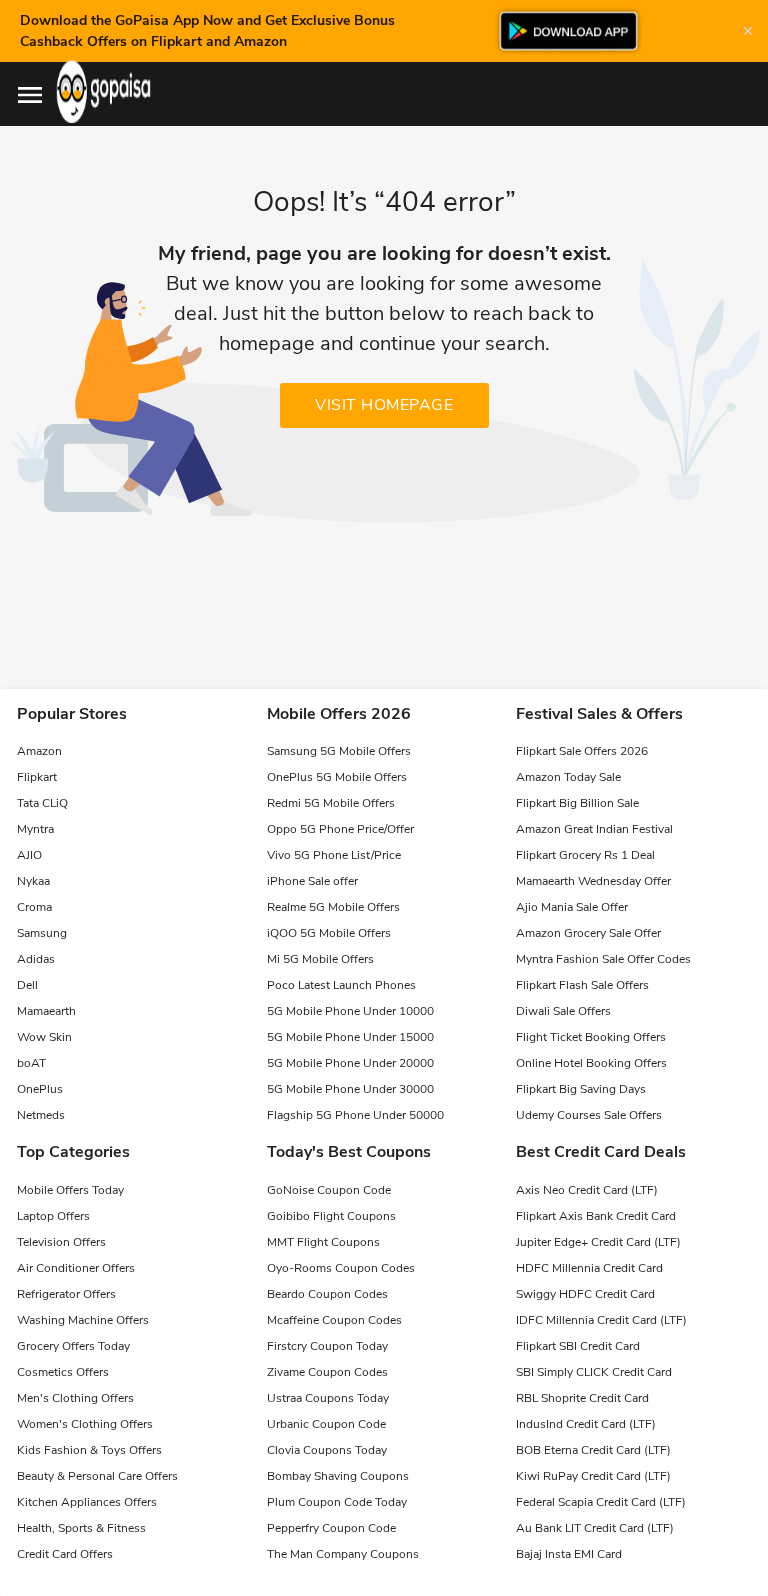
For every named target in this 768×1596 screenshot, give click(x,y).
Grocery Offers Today (73, 1346)
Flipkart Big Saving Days (581, 1089)
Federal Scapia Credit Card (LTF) (601, 1502)
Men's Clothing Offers (75, 1398)
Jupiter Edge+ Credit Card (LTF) (598, 1242)
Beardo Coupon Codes (327, 1294)
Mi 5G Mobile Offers (320, 959)
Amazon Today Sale (568, 777)
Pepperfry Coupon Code (331, 1528)
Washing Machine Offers (83, 1320)
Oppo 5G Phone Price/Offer (340, 829)
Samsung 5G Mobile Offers (339, 751)
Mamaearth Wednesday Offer (593, 881)
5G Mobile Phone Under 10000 (350, 1011)
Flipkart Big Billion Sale (577, 803)
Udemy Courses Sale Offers (589, 1115)
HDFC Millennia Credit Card (589, 1268)
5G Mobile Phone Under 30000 (350, 1089)
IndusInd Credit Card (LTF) (586, 1424)
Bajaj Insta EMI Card (569, 1554)
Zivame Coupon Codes (327, 1372)
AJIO (29, 855)
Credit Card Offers (65, 1554)
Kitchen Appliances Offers (87, 1502)
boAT (31, 1063)
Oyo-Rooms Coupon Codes (341, 1268)
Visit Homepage (384, 405)
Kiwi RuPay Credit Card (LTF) (593, 1476)
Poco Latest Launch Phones (341, 985)
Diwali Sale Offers (563, 1011)
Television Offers (61, 1242)
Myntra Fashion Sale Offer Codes (603, 959)
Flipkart (37, 777)
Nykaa (33, 881)
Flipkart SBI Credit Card (578, 1346)
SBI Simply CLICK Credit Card (594, 1372)
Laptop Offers (53, 1216)
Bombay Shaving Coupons (338, 1476)
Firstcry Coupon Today (327, 1346)
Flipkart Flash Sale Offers (582, 985)
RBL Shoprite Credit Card (582, 1398)
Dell (27, 985)
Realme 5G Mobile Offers (333, 907)
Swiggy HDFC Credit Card (585, 1294)
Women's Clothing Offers (85, 1424)
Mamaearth (46, 1011)
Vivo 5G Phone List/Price (334, 855)
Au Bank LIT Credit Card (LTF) (595, 1528)
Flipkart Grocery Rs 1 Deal (585, 855)
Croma (34, 907)
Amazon (39, 751)
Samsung (42, 933)
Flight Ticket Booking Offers (591, 1037)
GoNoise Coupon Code (329, 1190)
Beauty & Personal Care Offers (97, 1476)
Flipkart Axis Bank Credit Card (596, 1216)
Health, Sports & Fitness (81, 1528)
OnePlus (40, 1089)
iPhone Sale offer (312, 881)
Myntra (35, 829)
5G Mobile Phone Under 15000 (350, 1037)
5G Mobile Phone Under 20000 (350, 1063)
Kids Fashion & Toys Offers (89, 1450)
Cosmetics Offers (63, 1372)
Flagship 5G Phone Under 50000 (355, 1115)
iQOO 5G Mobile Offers (329, 933)
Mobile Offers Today (70, 1190)
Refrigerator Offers (66, 1294)
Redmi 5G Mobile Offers (331, 803)
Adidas (36, 959)
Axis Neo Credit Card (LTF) (587, 1190)
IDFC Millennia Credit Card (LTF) (601, 1320)
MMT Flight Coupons (323, 1242)
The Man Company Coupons (343, 1554)
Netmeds (41, 1115)
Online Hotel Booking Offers (591, 1063)
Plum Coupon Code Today (337, 1502)
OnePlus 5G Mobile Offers (337, 777)
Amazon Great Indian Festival (594, 829)
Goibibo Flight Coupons (331, 1216)
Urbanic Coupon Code (326, 1424)
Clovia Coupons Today (327, 1450)
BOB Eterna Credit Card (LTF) (593, 1450)
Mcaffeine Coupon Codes (334, 1320)
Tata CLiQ (42, 803)
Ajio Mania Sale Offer (572, 907)
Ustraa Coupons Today (328, 1398)
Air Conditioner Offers (76, 1268)
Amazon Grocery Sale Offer (588, 933)
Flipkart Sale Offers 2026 (582, 751)
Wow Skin (44, 1037)
